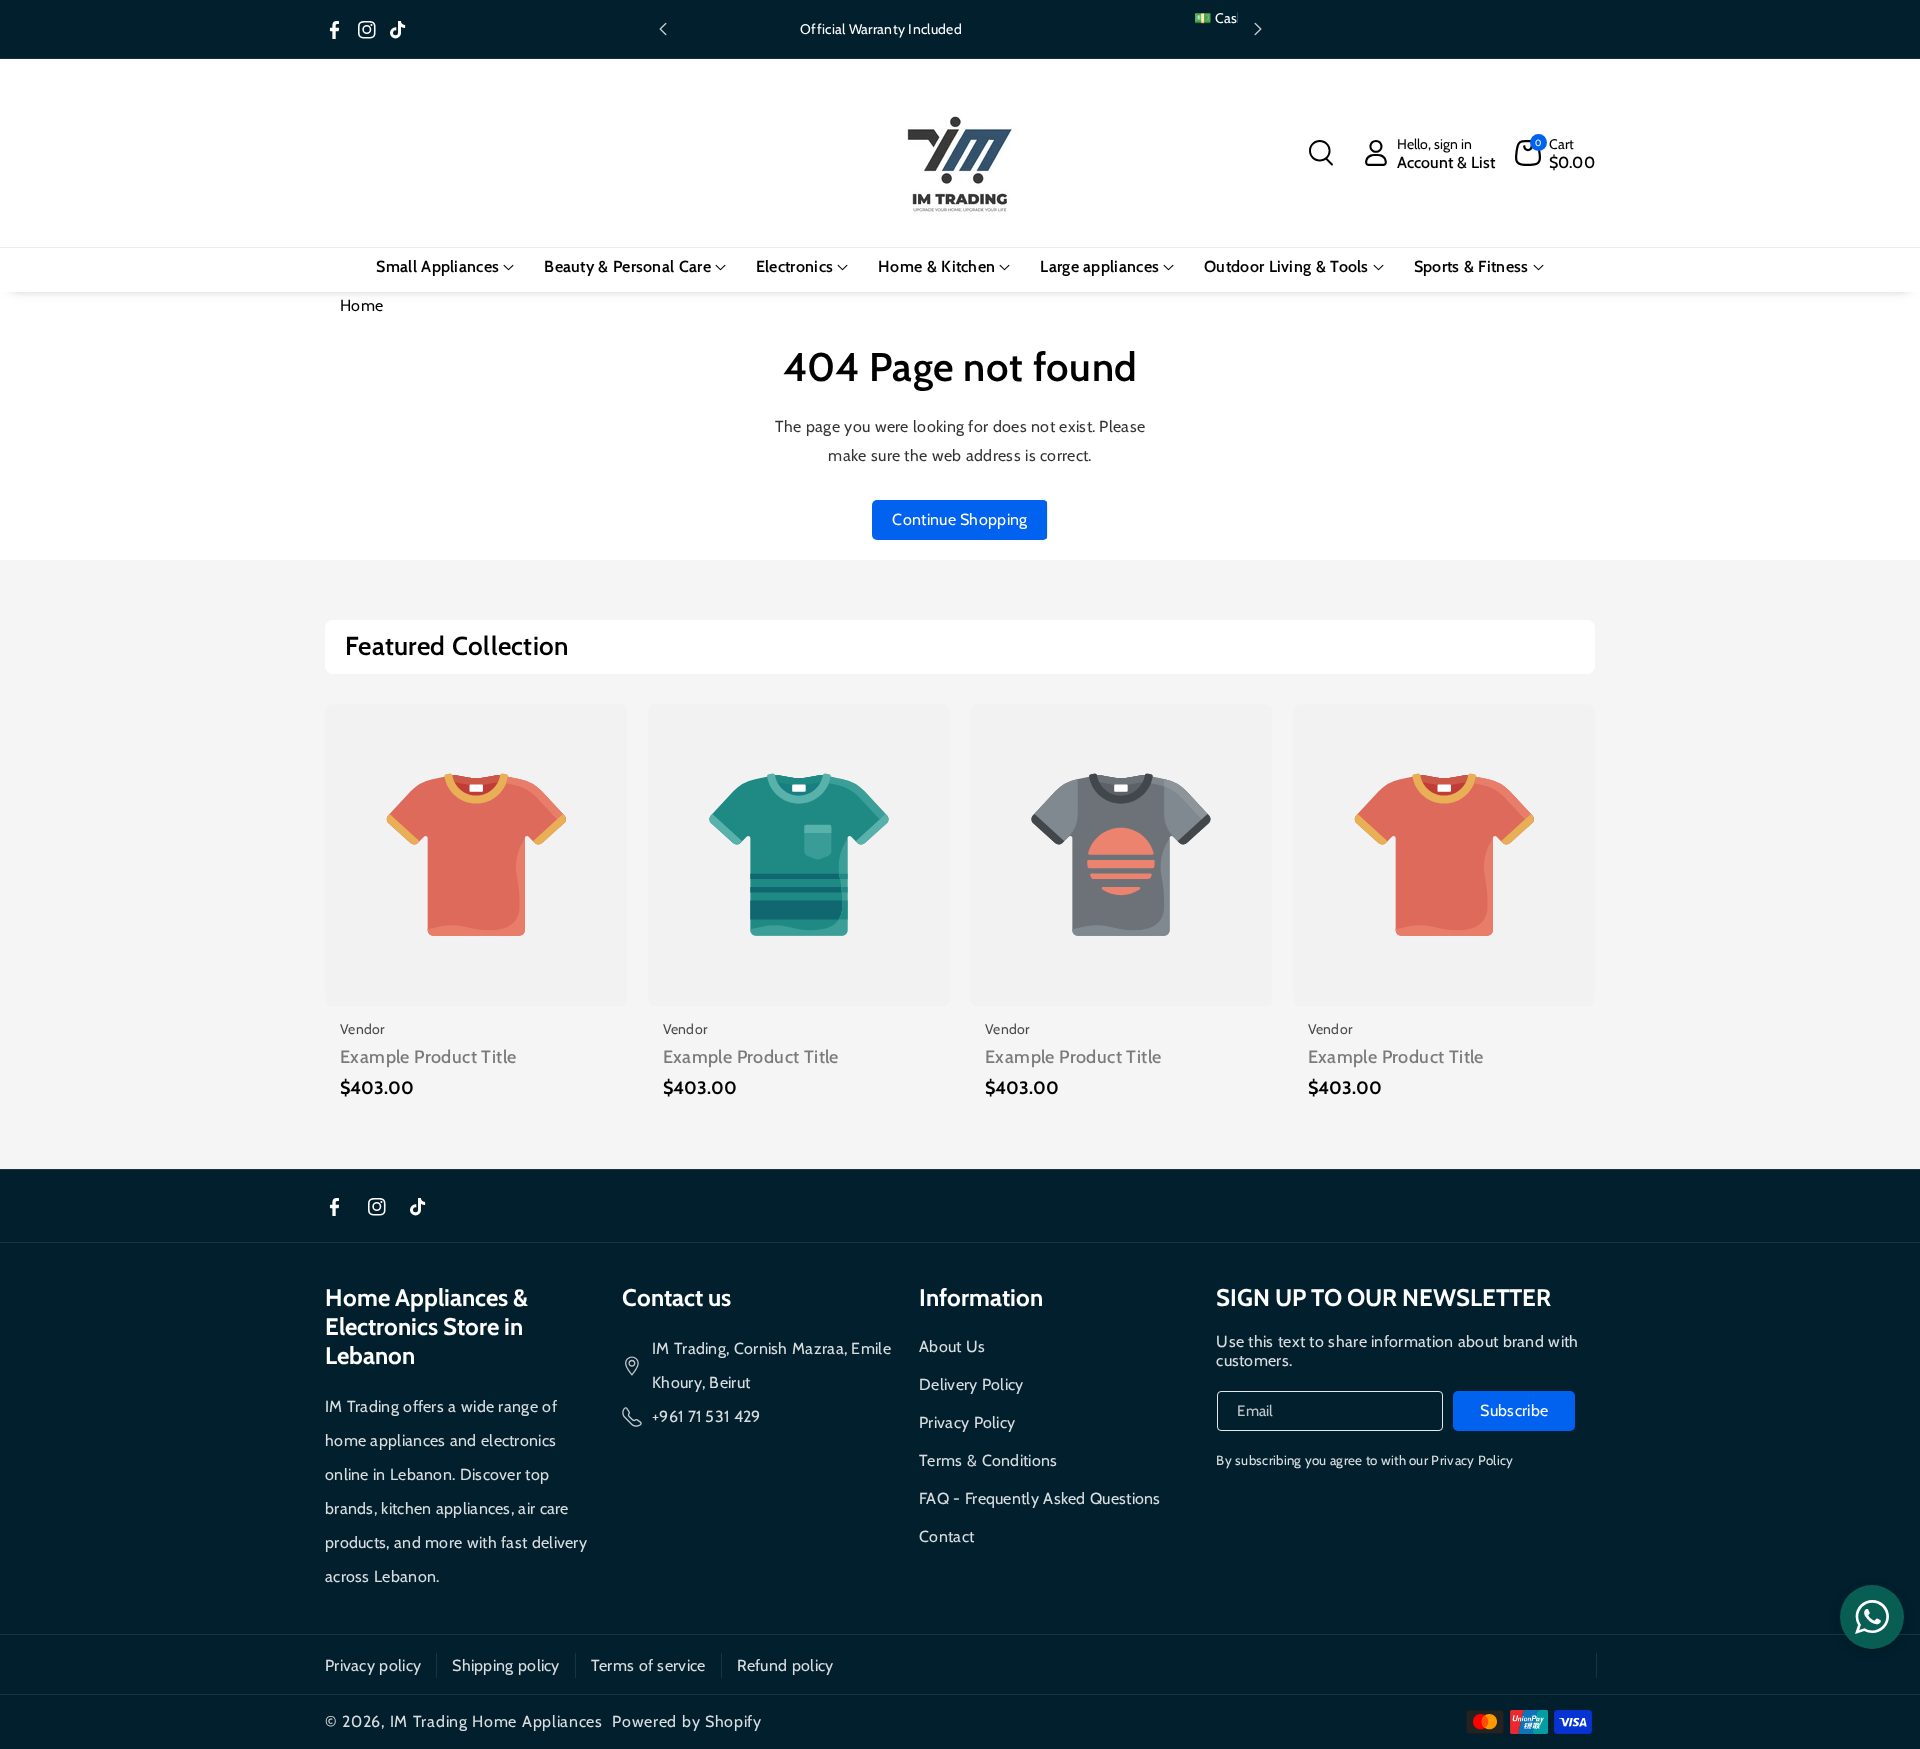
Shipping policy (506, 1665)
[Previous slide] (663, 29)
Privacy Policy (967, 1422)
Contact (946, 1536)
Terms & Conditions (988, 1460)
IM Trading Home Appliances (496, 1721)
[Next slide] (1258, 29)
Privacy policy (373, 1665)
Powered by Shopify (687, 1721)
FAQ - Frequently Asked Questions (1040, 1498)
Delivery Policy (971, 1384)
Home (361, 305)
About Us (952, 1346)
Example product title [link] (428, 1057)
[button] (1321, 153)
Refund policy (785, 1665)
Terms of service (648, 1665)
